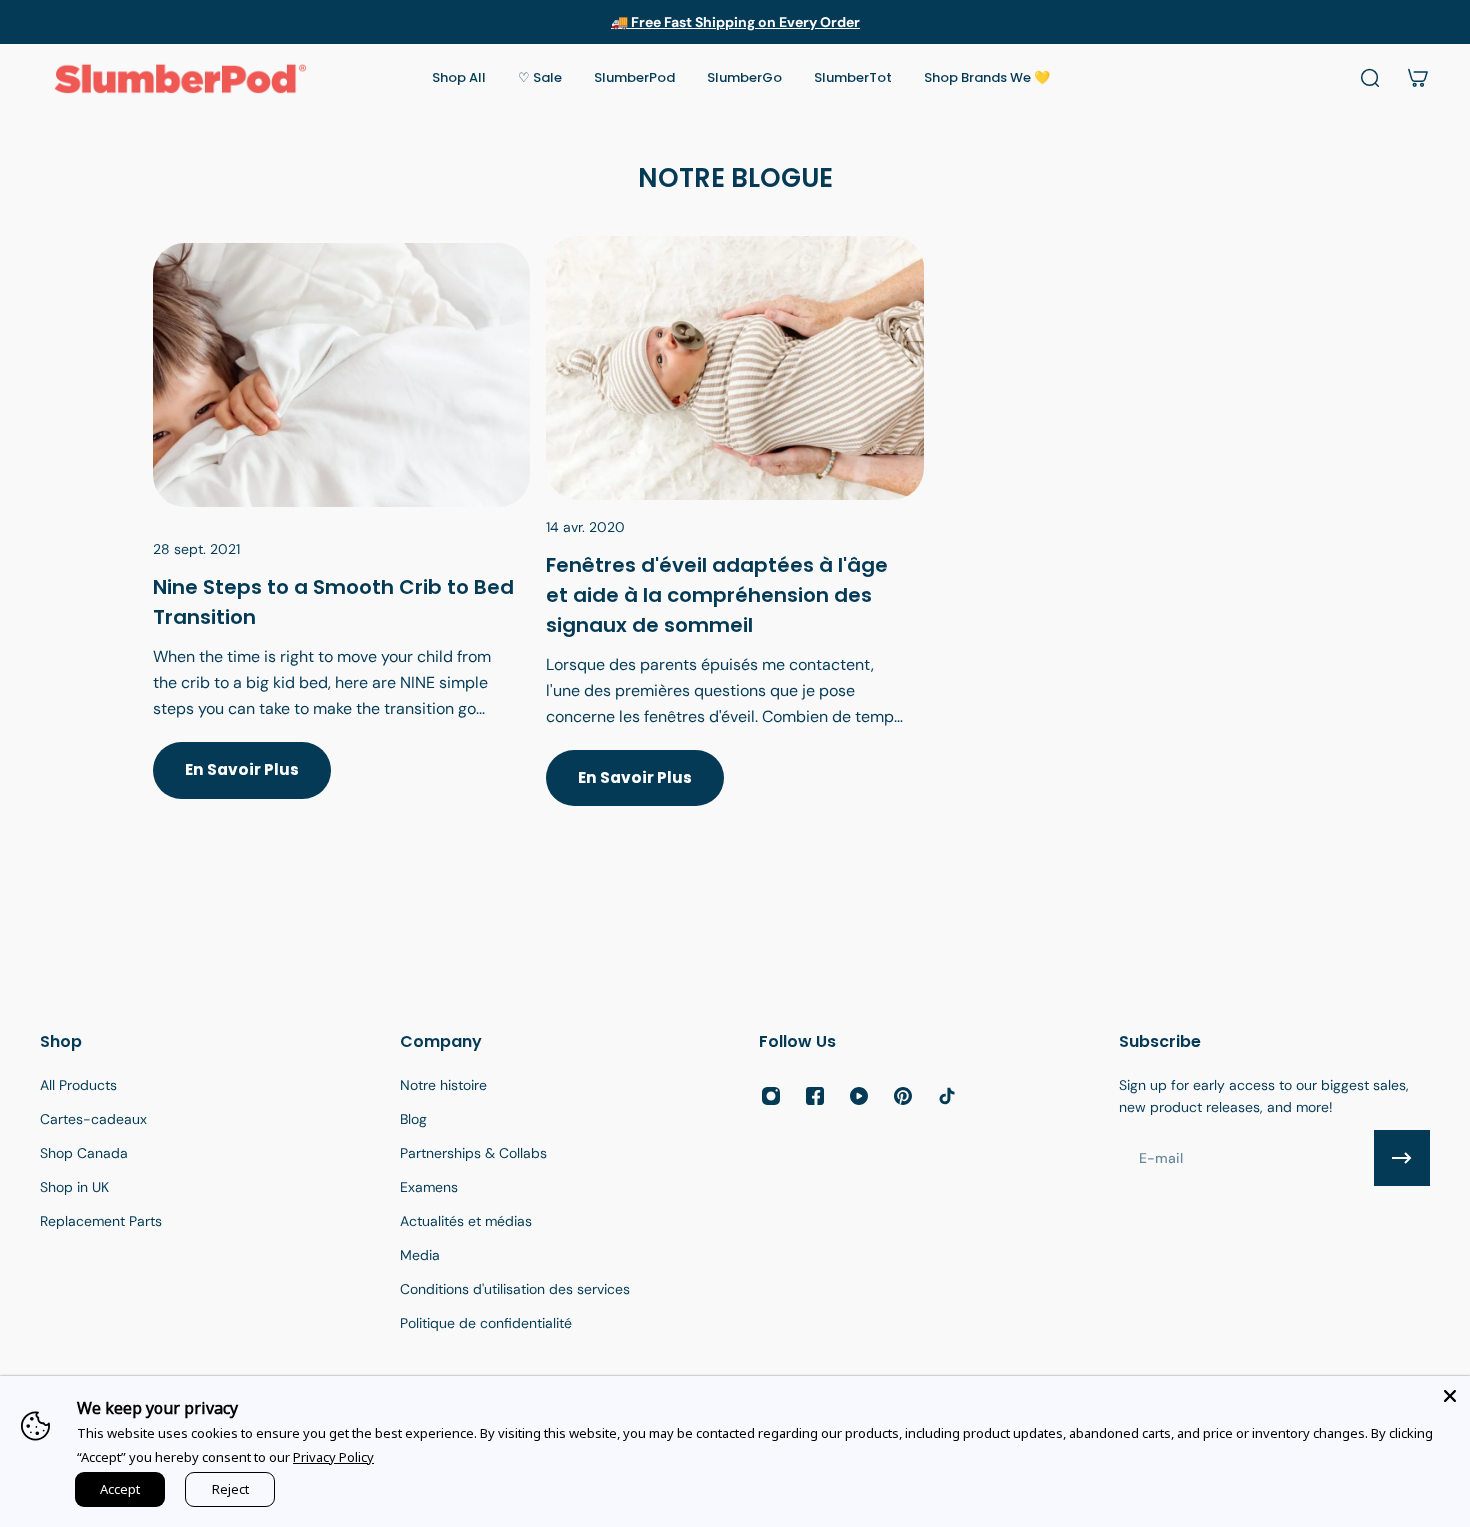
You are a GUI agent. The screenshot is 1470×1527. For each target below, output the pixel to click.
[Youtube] (859, 1096)
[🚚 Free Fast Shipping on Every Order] (734, 22)
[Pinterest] (903, 1096)
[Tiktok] (947, 1096)
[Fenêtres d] (734, 545)
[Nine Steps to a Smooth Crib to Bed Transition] (341, 545)
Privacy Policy (333, 1457)
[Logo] (180, 78)
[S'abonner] (1402, 1158)
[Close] (1450, 1396)
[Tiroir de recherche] (1370, 78)
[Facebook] (815, 1096)
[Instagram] (771, 1096)
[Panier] (1418, 78)
